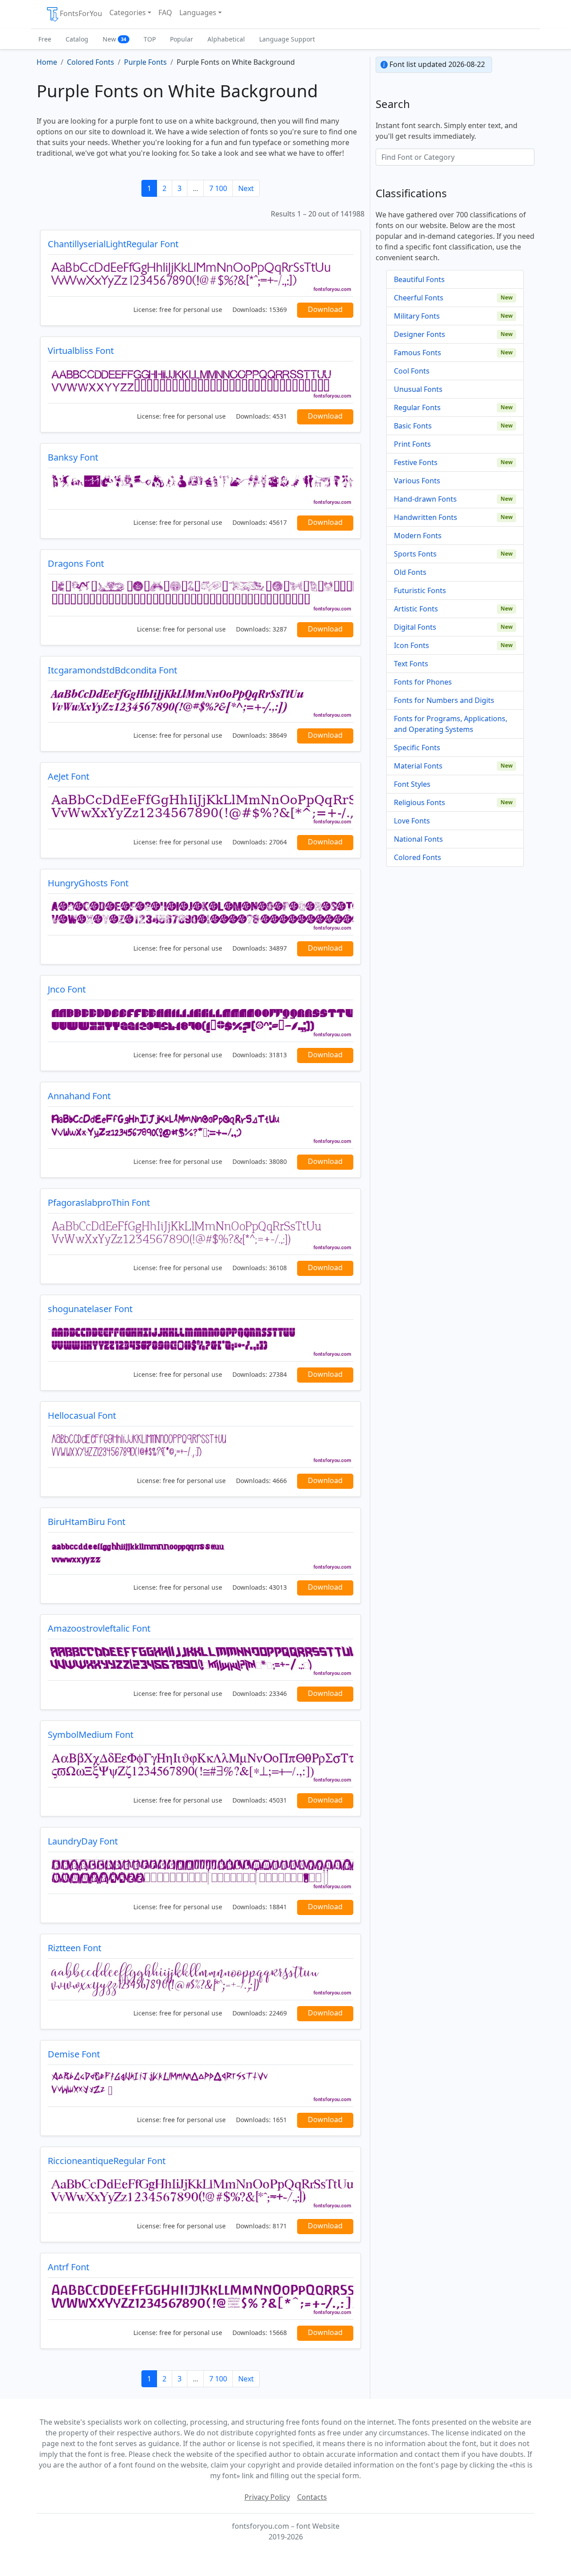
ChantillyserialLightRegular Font (113, 244)
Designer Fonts (420, 334)
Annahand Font (79, 1096)
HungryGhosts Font (88, 883)
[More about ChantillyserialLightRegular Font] (201, 276)
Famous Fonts (418, 353)
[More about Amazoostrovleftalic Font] (201, 1660)
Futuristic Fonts (420, 590)
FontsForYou (81, 13)
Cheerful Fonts (419, 298)
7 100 (218, 188)
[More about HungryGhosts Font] (201, 915)
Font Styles (412, 784)
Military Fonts (417, 316)
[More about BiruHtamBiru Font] (201, 1553)
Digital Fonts (415, 627)
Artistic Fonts (416, 609)
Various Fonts (417, 481)
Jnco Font (67, 989)
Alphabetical (226, 39)
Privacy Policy (267, 2497)
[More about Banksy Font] (201, 489)
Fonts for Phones (423, 682)
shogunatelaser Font (90, 1309)
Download (325, 309)
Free (45, 39)
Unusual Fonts (418, 389)
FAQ (165, 12)
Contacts (312, 2497)
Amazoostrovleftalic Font (99, 1628)
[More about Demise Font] (201, 2086)
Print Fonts (412, 444)
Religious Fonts (420, 802)
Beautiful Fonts (419, 279)
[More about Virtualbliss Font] (201, 382)
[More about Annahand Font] (201, 1128)
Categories (128, 12)
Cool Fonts (412, 371)
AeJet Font (68, 776)
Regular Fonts (417, 407)
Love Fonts (412, 821)
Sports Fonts (415, 554)
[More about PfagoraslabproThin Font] (201, 1234)
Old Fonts (410, 572)
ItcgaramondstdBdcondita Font (112, 670)
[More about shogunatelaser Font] (201, 1340)
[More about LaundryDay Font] (201, 1873)
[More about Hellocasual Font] (201, 1447)
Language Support (287, 39)
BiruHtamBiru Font (87, 1522)
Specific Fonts (417, 748)
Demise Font (74, 2054)
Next (246, 188)
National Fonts (418, 839)
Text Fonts (411, 664)
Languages (198, 12)
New (114, 39)
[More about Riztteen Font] (201, 1980)
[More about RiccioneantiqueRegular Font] (201, 2192)
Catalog (77, 39)
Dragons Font (76, 563)
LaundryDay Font (83, 1841)
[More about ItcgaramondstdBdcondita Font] (201, 702)
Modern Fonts (418, 536)
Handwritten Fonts (426, 517)
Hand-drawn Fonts (425, 499)
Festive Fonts (416, 462)
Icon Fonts (412, 645)
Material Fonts (418, 766)
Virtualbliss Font (81, 351)
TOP (150, 39)
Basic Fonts (413, 426)
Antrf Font (68, 2267)
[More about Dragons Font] (201, 595)
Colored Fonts (418, 857)
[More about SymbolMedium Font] (201, 1766)
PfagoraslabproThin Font (99, 1203)
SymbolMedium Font (91, 1735)
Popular (182, 39)
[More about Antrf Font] (201, 2299)
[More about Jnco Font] (201, 1021)
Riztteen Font (74, 1948)
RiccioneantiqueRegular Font (107, 2161)
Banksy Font (73, 457)
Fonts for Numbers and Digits (444, 700)
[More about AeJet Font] (201, 808)
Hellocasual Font (82, 1415)
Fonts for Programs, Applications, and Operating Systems (451, 724)
